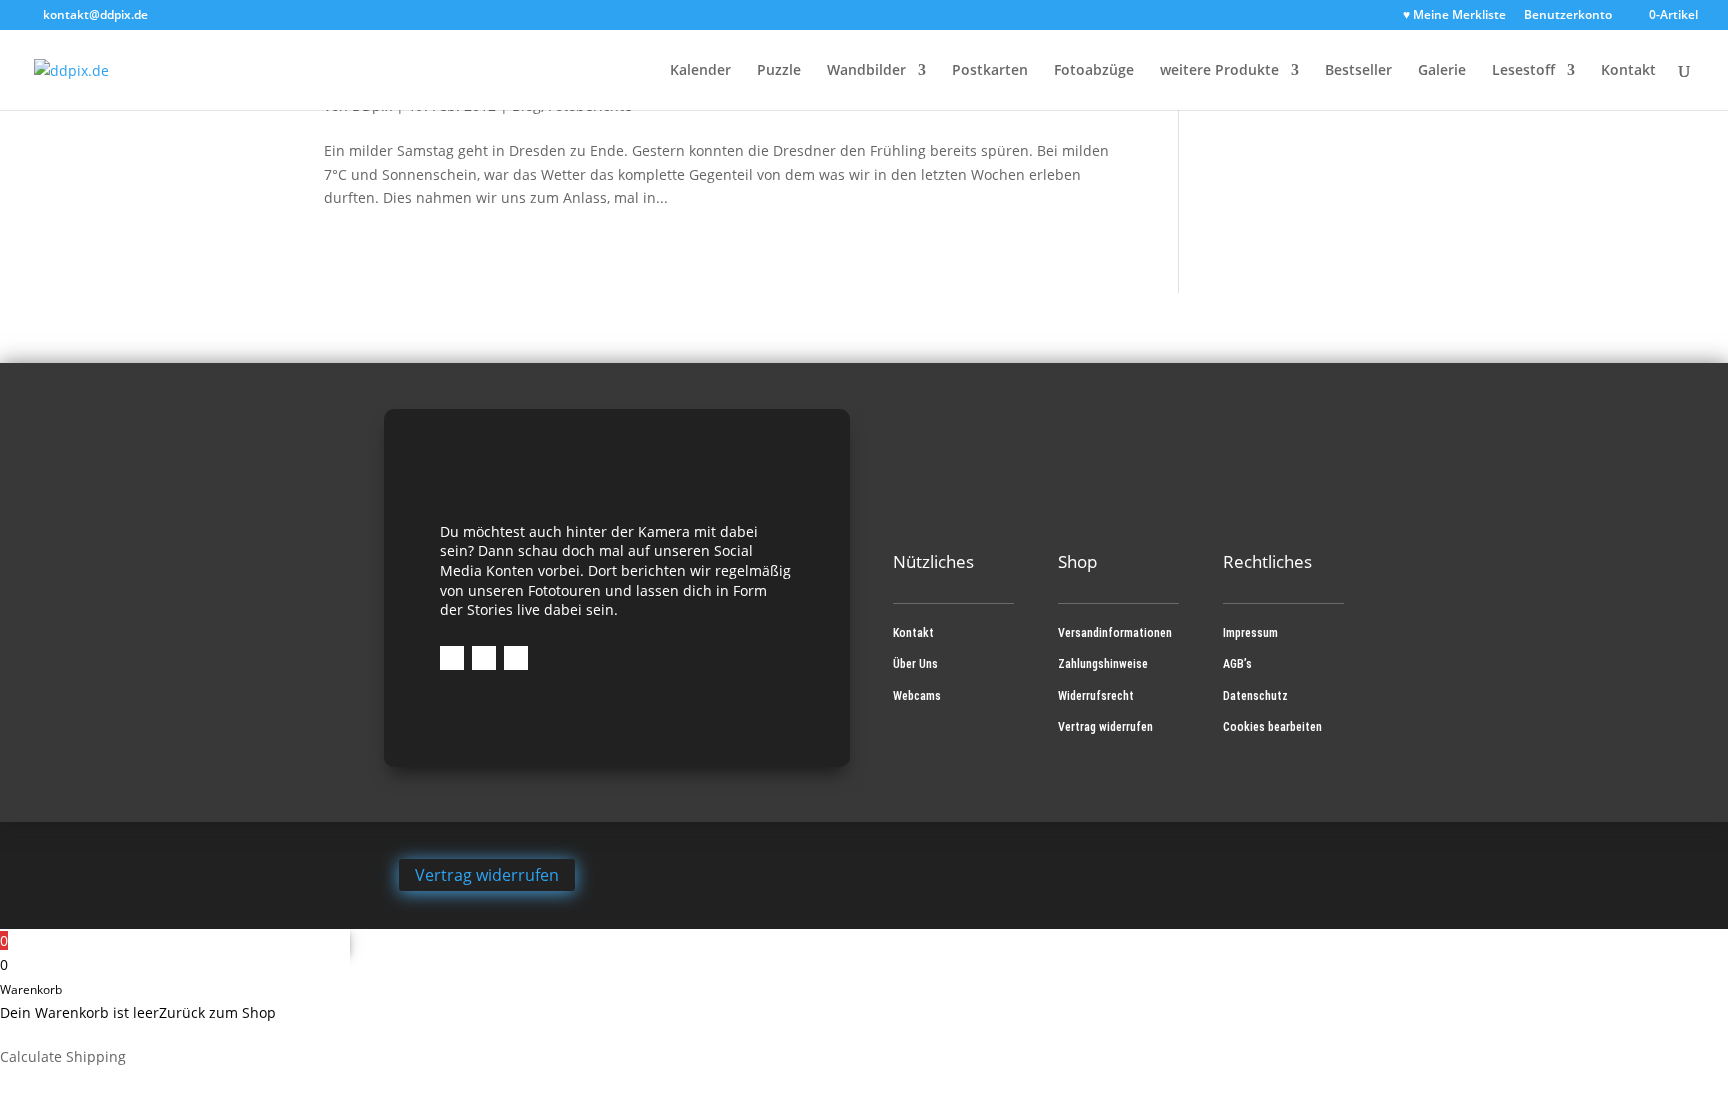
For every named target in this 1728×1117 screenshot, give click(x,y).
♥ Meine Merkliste (1454, 16)
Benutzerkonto (1568, 16)
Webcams (917, 696)
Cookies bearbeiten (1272, 727)
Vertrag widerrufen (1105, 727)
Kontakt (1628, 71)
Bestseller (1358, 71)
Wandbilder (866, 71)
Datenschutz (1255, 696)
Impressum (1250, 633)
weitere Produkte (1219, 71)
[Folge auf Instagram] (484, 658)
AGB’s (1237, 664)
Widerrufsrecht (1096, 696)
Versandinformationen (1115, 633)
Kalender (700, 71)
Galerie (1442, 71)
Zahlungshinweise (1103, 664)
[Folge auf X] (516, 658)
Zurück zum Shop (217, 1012)
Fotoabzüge (1094, 71)
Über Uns (915, 664)
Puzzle (779, 71)
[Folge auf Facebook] (452, 658)
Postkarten (990, 71)
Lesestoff (1523, 71)
